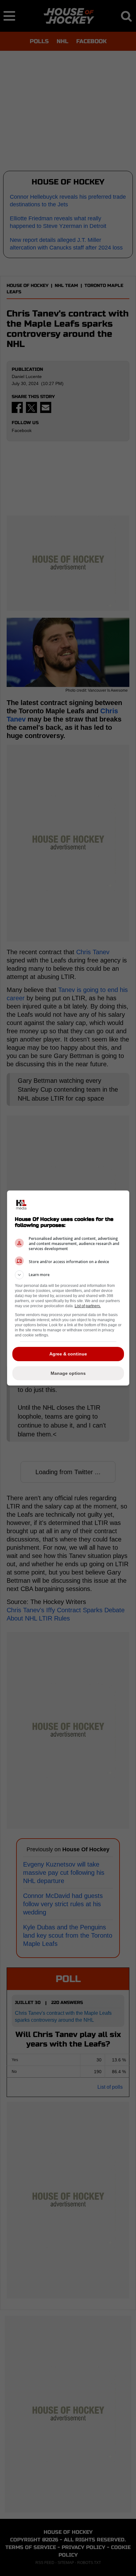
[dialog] (68, 1288)
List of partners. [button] (88, 1306)
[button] (68, 1275)
